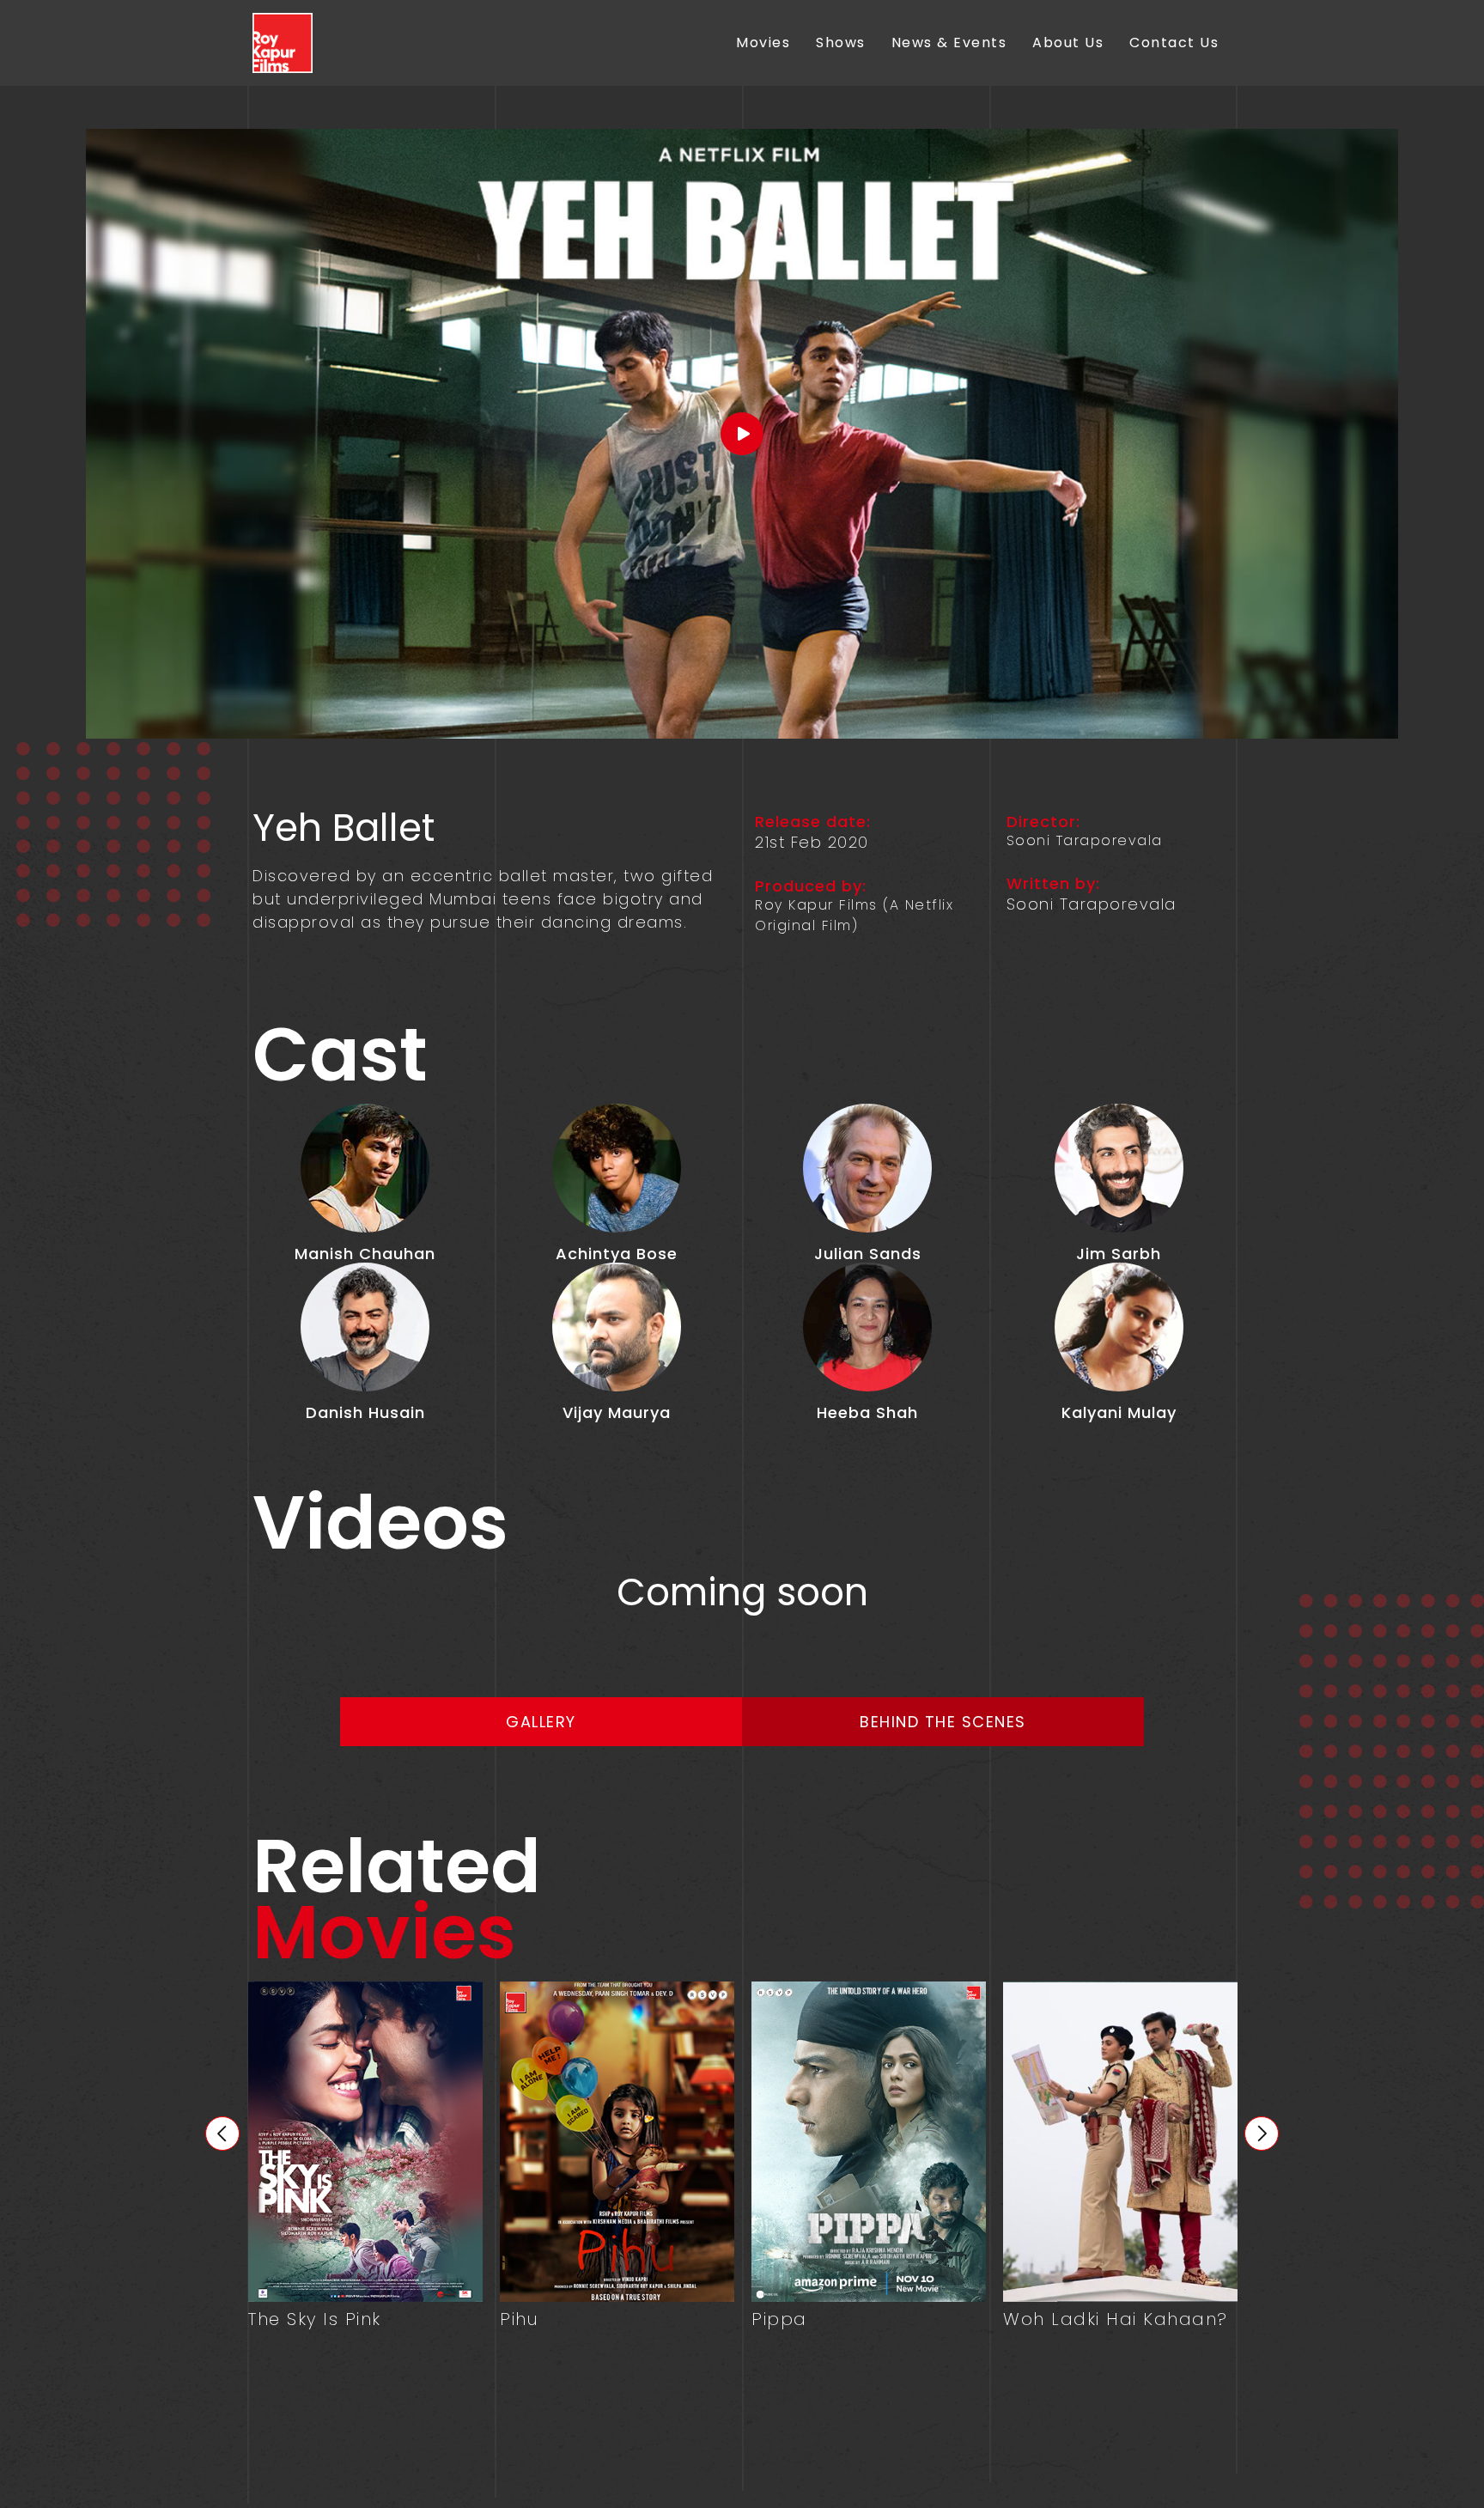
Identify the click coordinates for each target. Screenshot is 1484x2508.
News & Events (949, 43)
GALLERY (541, 1722)
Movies (763, 43)
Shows (841, 43)
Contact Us (1174, 43)
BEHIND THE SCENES (943, 1722)
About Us (1068, 43)
